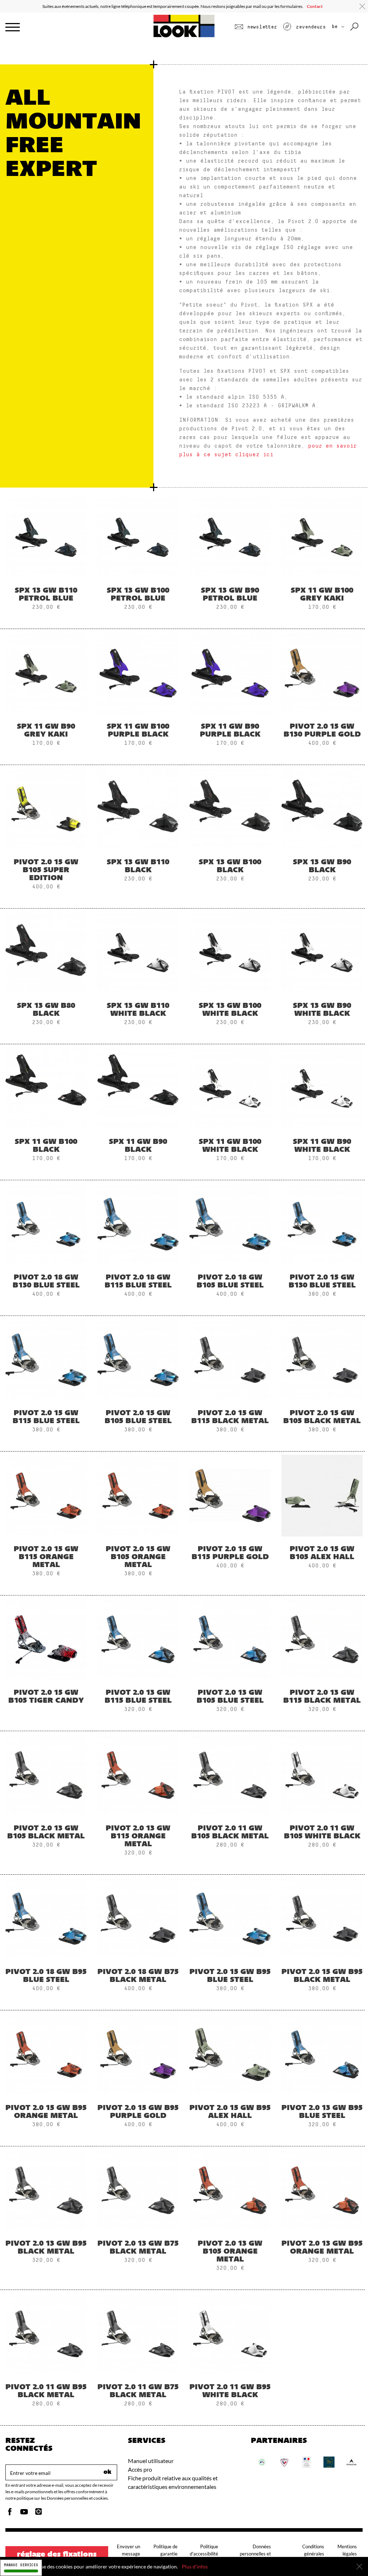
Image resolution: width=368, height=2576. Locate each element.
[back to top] (348, 2556)
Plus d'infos (195, 2566)
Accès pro (140, 2469)
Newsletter (261, 27)
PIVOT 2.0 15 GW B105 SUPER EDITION (46, 870)
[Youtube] (24, 2514)
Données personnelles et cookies (255, 2554)
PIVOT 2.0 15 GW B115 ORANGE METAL (46, 1557)
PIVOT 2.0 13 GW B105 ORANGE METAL (230, 2252)
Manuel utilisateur (151, 2461)
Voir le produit (46, 562)
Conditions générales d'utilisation (312, 2554)
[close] (362, 6)
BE (336, 27)
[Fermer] (359, 2567)
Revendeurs (309, 27)
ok (107, 2472)
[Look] (184, 37)
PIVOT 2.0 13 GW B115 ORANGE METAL (138, 1837)
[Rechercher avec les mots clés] (355, 27)
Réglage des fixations (57, 2555)
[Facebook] (10, 2514)
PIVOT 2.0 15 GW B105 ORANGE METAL (138, 1557)
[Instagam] (38, 2514)
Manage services (21, 2565)
